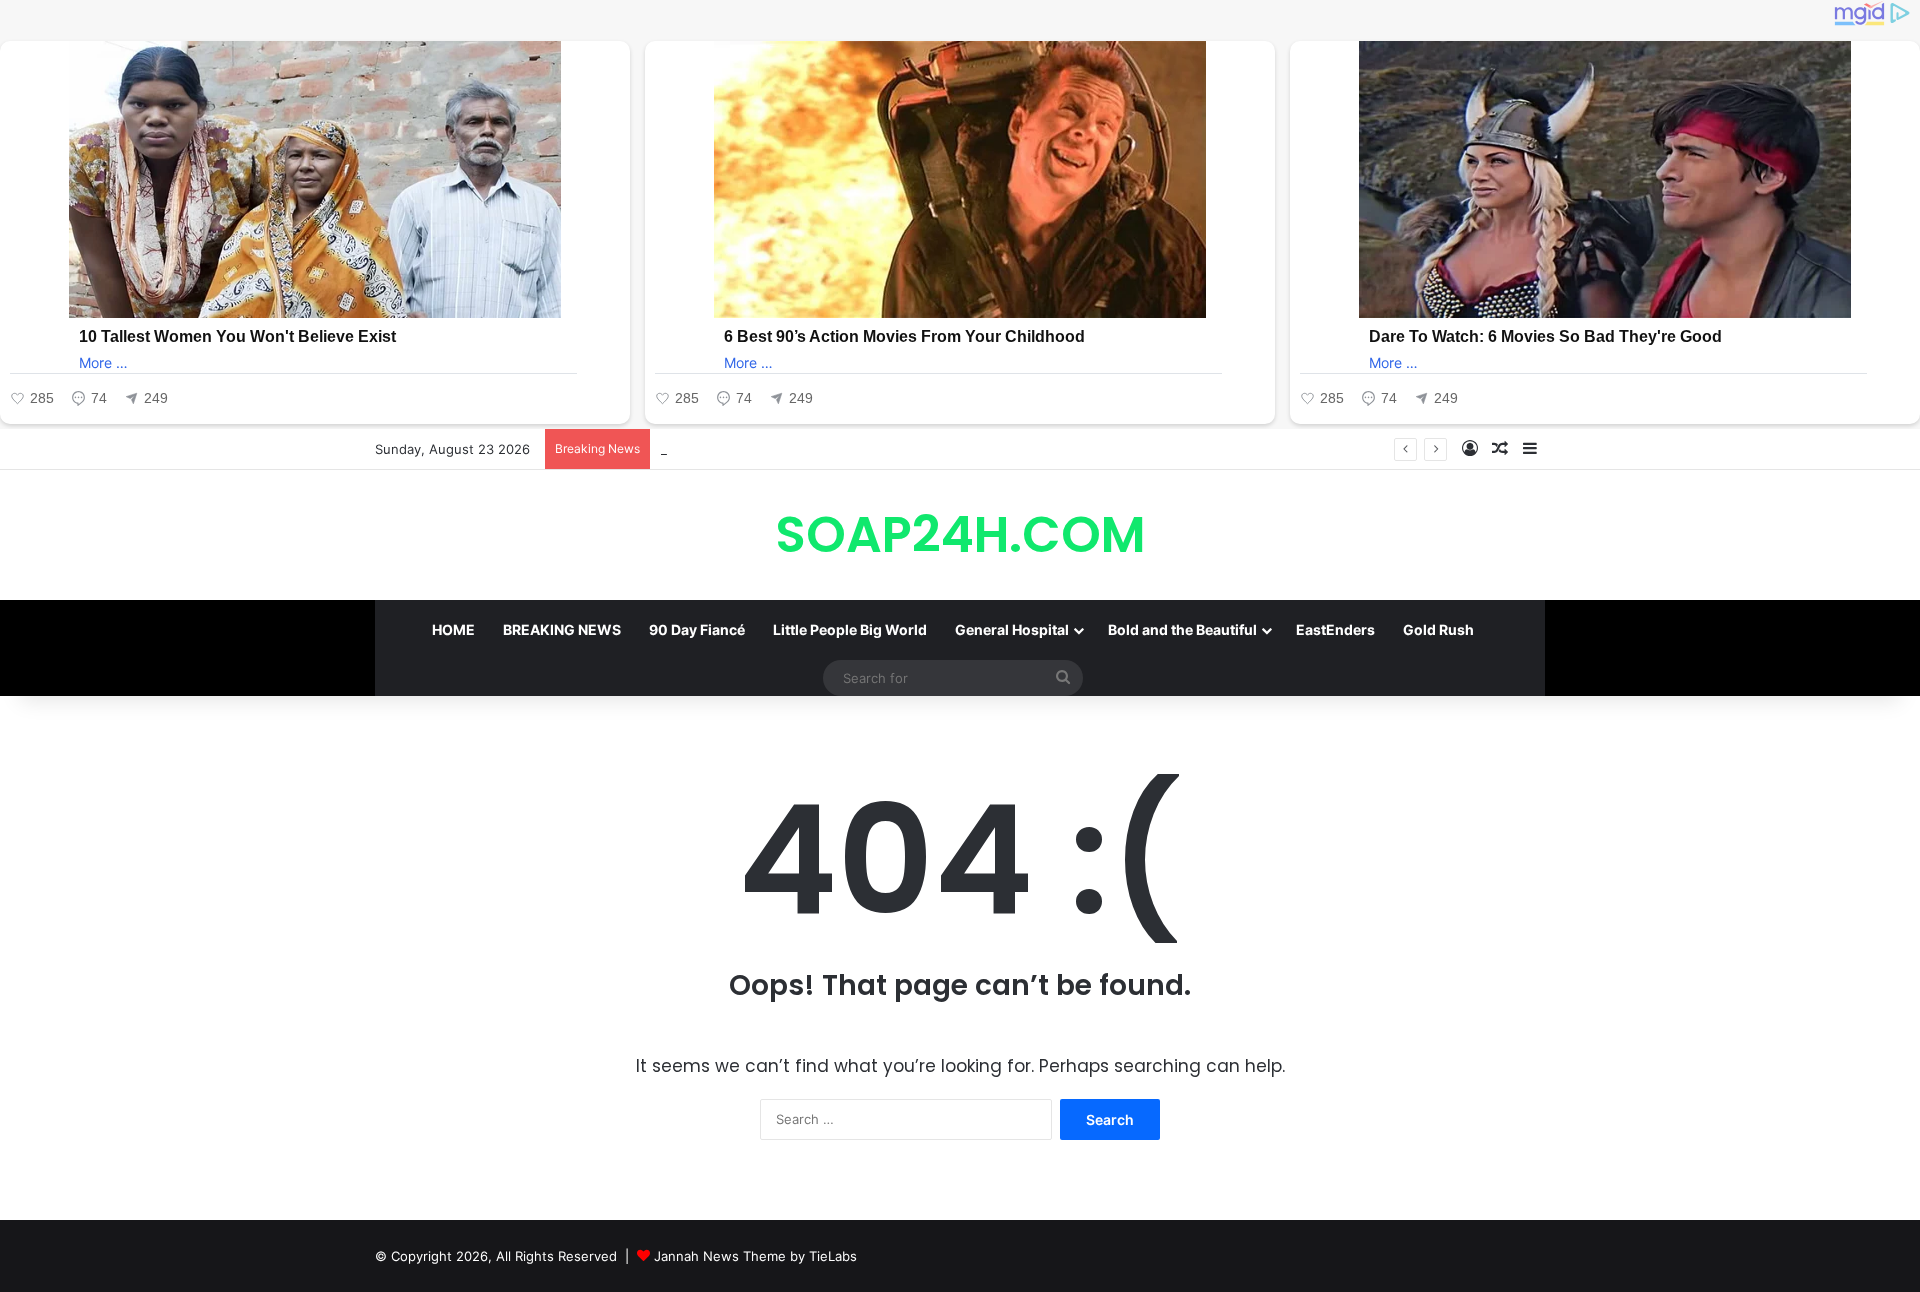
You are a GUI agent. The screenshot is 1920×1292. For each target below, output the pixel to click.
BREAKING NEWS (562, 629)
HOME (453, 629)
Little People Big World (850, 629)
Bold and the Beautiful (1182, 629)
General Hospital (1012, 629)
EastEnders (1335, 629)
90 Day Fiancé (697, 629)
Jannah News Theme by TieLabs (755, 1256)
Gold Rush (1438, 629)
